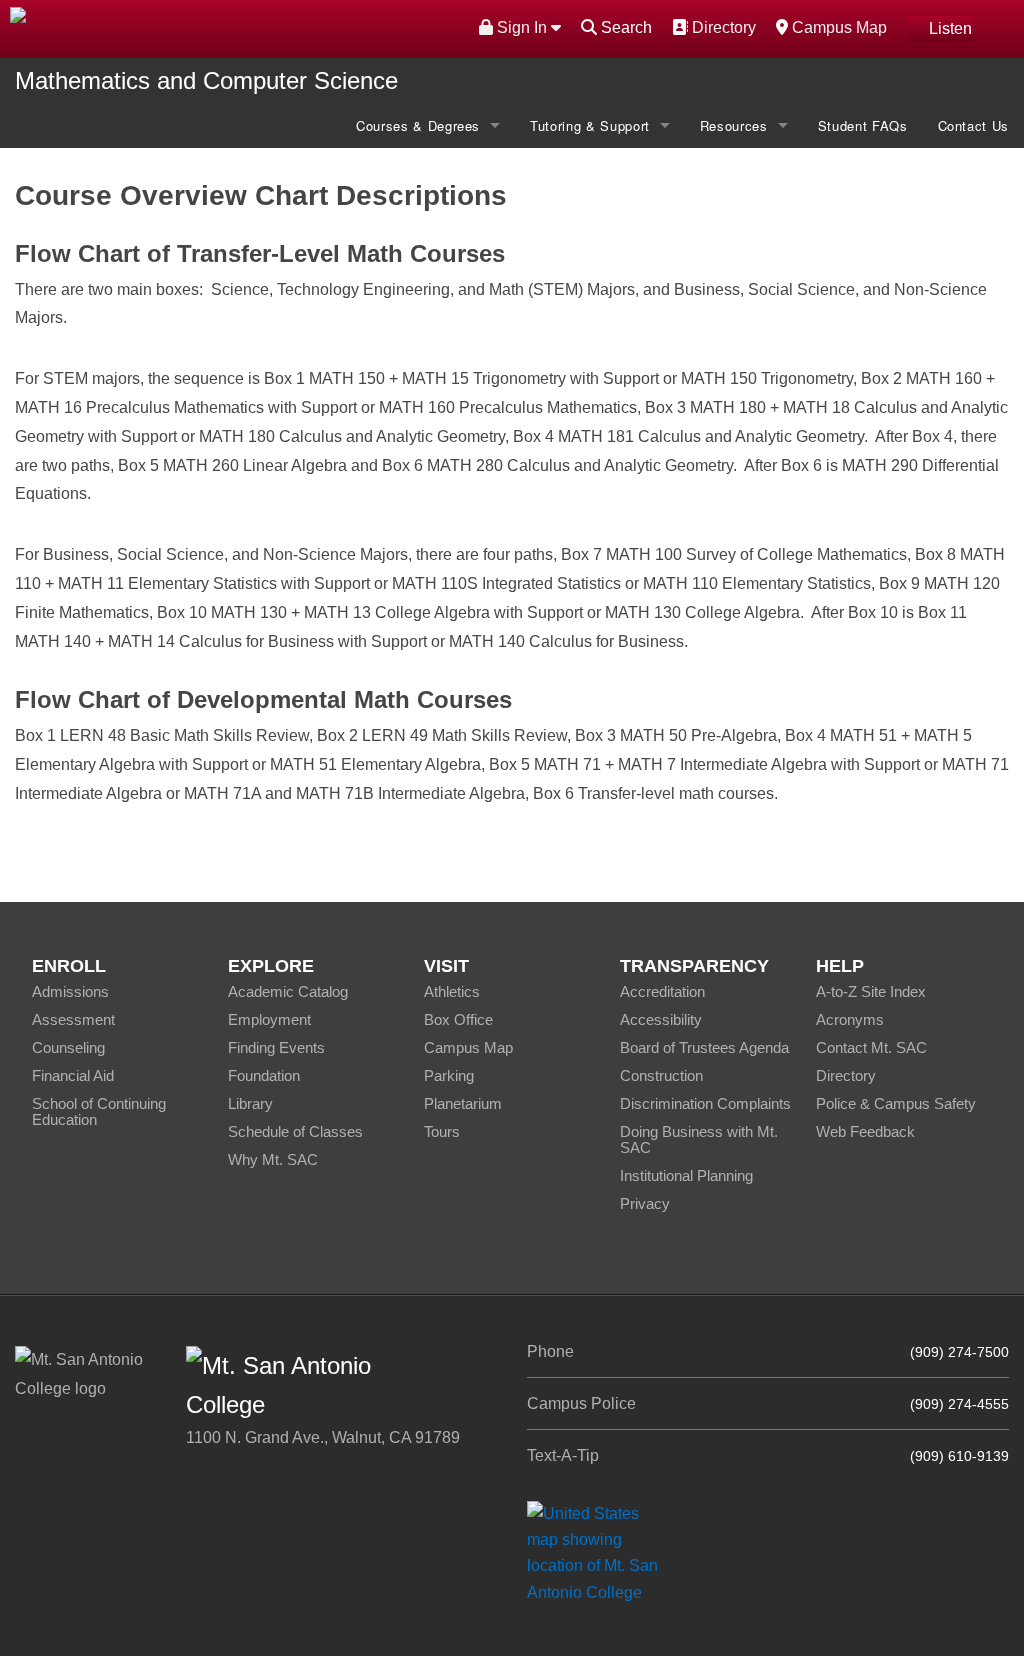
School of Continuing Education (99, 1111)
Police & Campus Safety (896, 1103)
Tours (442, 1131)
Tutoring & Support (590, 125)
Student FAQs (863, 125)
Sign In (522, 27)
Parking (449, 1075)
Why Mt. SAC (273, 1159)
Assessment (73, 1019)
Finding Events (276, 1047)
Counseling (68, 1047)
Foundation (264, 1075)
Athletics (452, 991)
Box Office (458, 1019)
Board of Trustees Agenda (704, 1047)
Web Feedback (865, 1131)
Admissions (70, 991)
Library (250, 1103)
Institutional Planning (686, 1175)
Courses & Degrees (418, 125)
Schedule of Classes (295, 1131)
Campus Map (837, 27)
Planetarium (463, 1103)
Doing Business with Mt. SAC (699, 1139)
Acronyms (850, 1019)
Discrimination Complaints (705, 1103)
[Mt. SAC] (213, 27)
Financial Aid (73, 1075)
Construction (661, 1075)
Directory (721, 27)
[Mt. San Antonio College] (599, 1552)
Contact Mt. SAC (871, 1047)
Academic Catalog (288, 991)
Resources (734, 125)
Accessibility (661, 1019)
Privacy (645, 1203)
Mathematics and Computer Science (206, 80)
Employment (269, 1019)
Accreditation (662, 991)
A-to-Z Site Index (871, 991)
